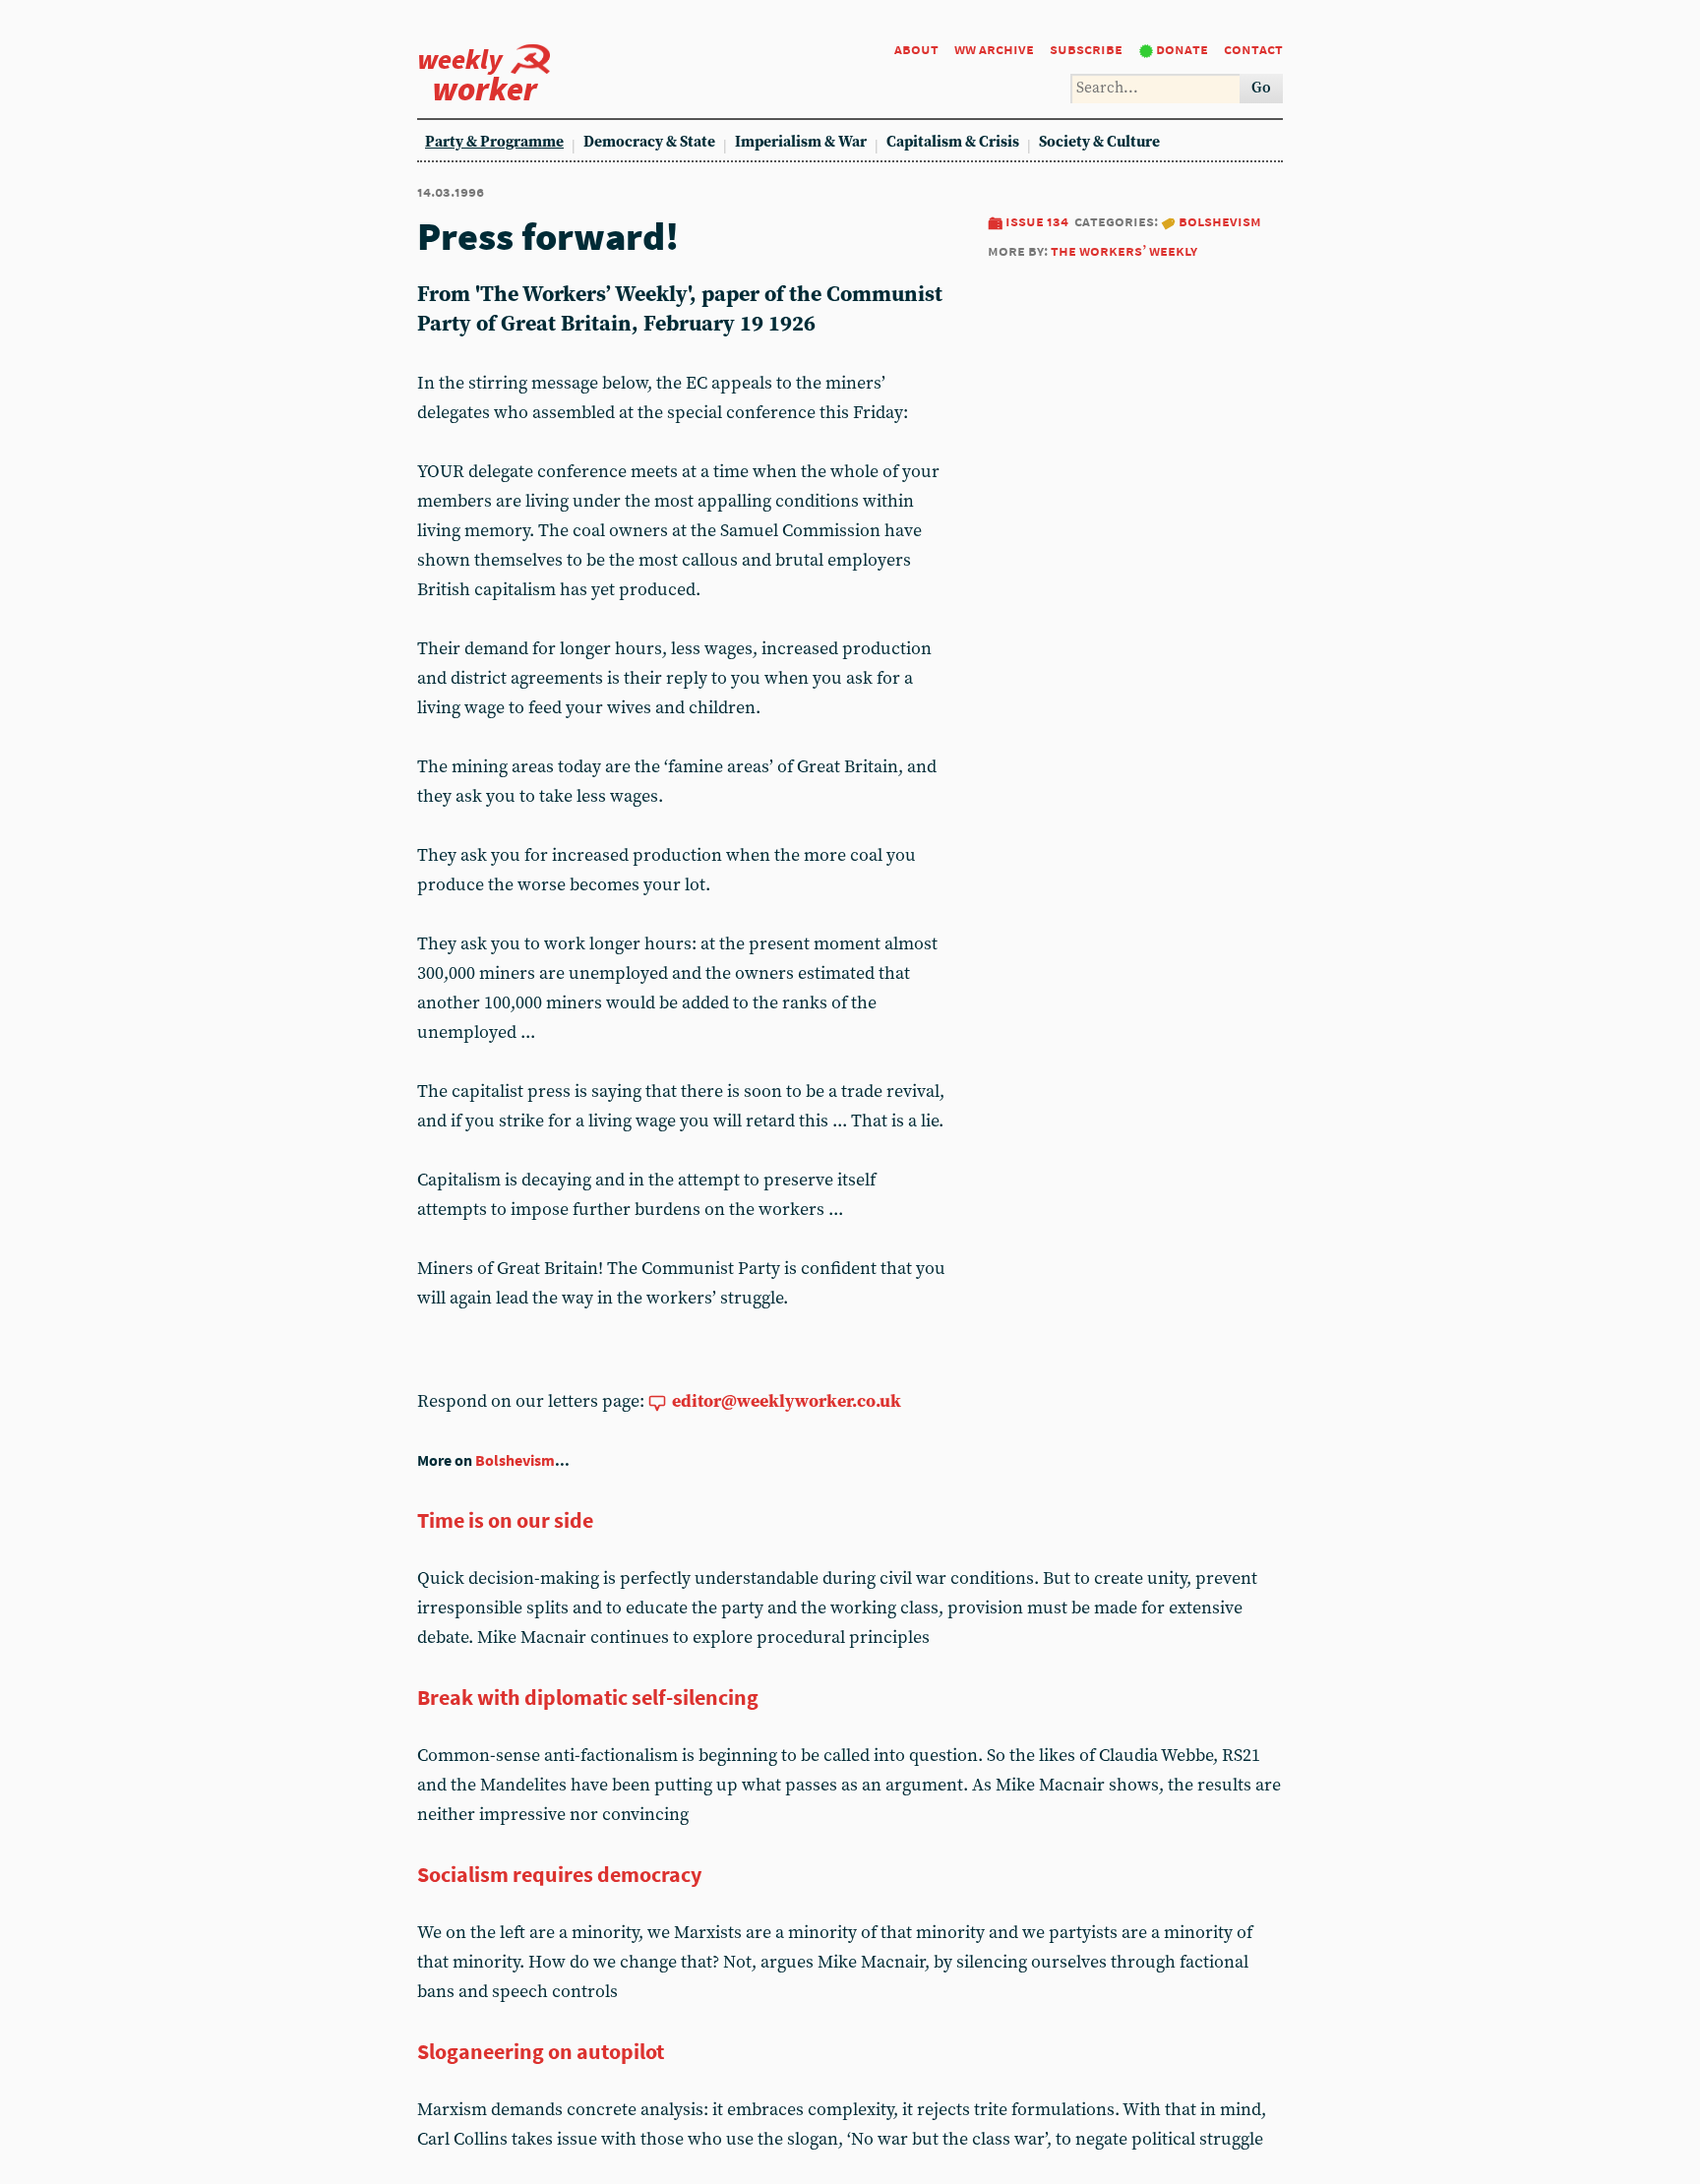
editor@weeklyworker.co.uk (787, 1401)
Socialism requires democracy (559, 1874)
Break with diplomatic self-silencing (588, 1697)
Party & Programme (494, 142)
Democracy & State (649, 142)
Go (1261, 88)
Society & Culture (1099, 142)
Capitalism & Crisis (953, 142)
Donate (1182, 49)
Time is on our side (505, 1520)
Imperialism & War (801, 142)
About (916, 49)
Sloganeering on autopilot (541, 2051)
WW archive (994, 49)
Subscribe (1086, 49)
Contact (1253, 49)
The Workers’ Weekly (1124, 250)
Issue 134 (1037, 221)
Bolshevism (1220, 221)
